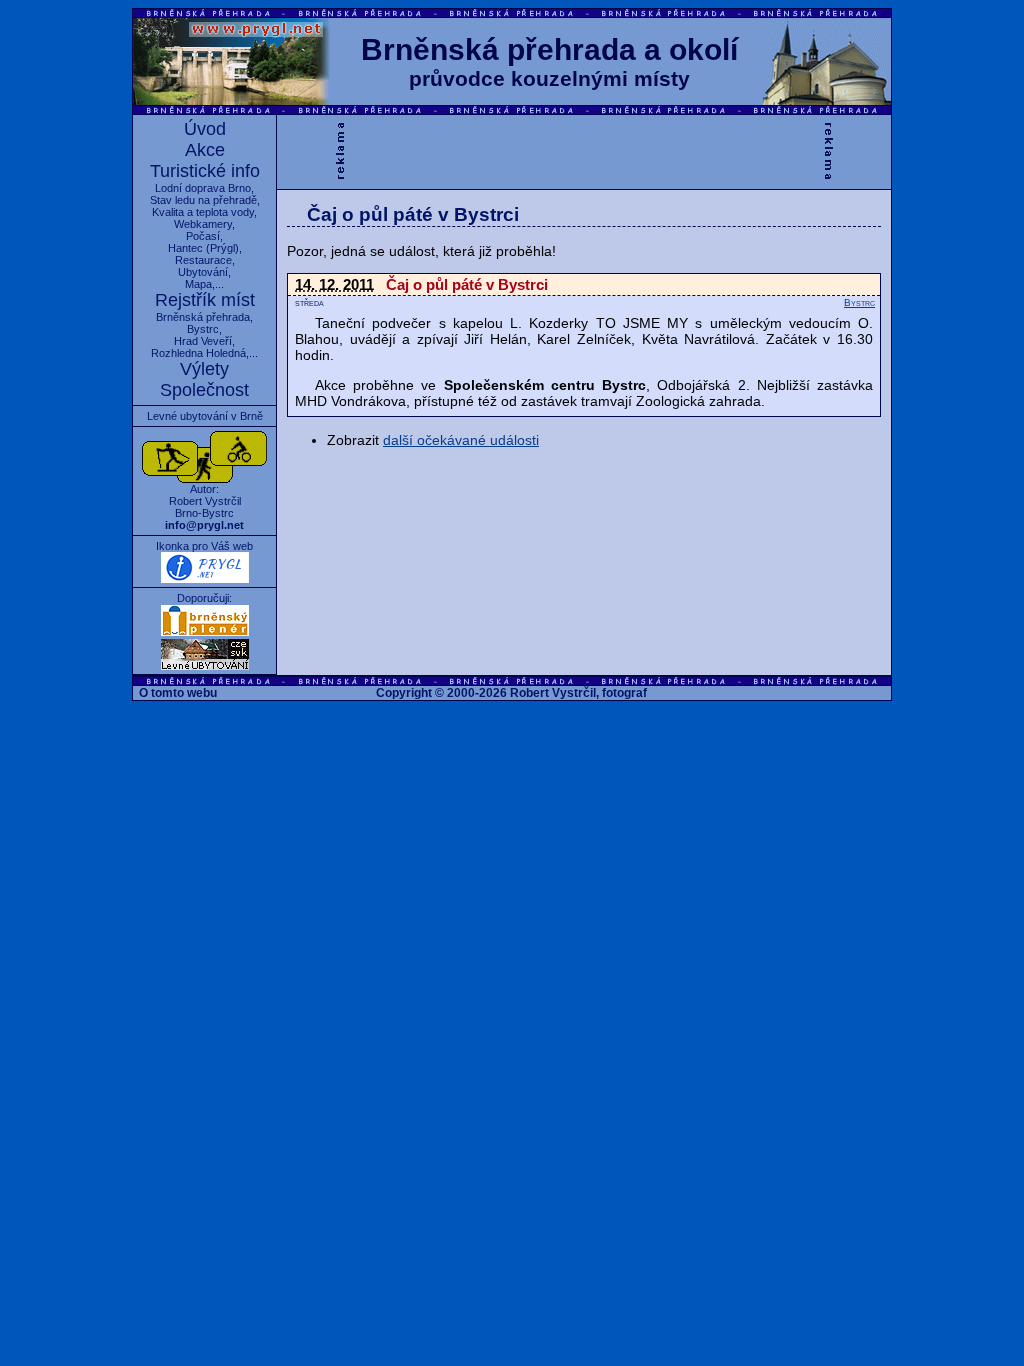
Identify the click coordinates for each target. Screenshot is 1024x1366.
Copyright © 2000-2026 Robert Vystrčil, (487, 693)
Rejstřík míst (205, 300)
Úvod (205, 129)
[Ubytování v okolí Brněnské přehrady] (205, 666)
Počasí (203, 236)
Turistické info (205, 171)
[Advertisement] (584, 150)
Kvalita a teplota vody (203, 212)
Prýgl (222, 248)
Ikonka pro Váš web (204, 546)
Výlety (204, 369)
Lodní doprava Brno (203, 188)
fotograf (624, 693)
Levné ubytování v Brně (205, 416)
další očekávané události (461, 440)
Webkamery (203, 224)
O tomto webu (178, 693)
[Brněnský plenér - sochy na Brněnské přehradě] (205, 632)
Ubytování (203, 272)
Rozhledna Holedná (198, 353)
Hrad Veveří (203, 341)
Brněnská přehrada (203, 317)
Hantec (185, 248)
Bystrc (203, 329)
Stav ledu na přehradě (203, 200)
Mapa (198, 284)
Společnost (204, 390)
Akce (205, 150)
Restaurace (203, 260)
